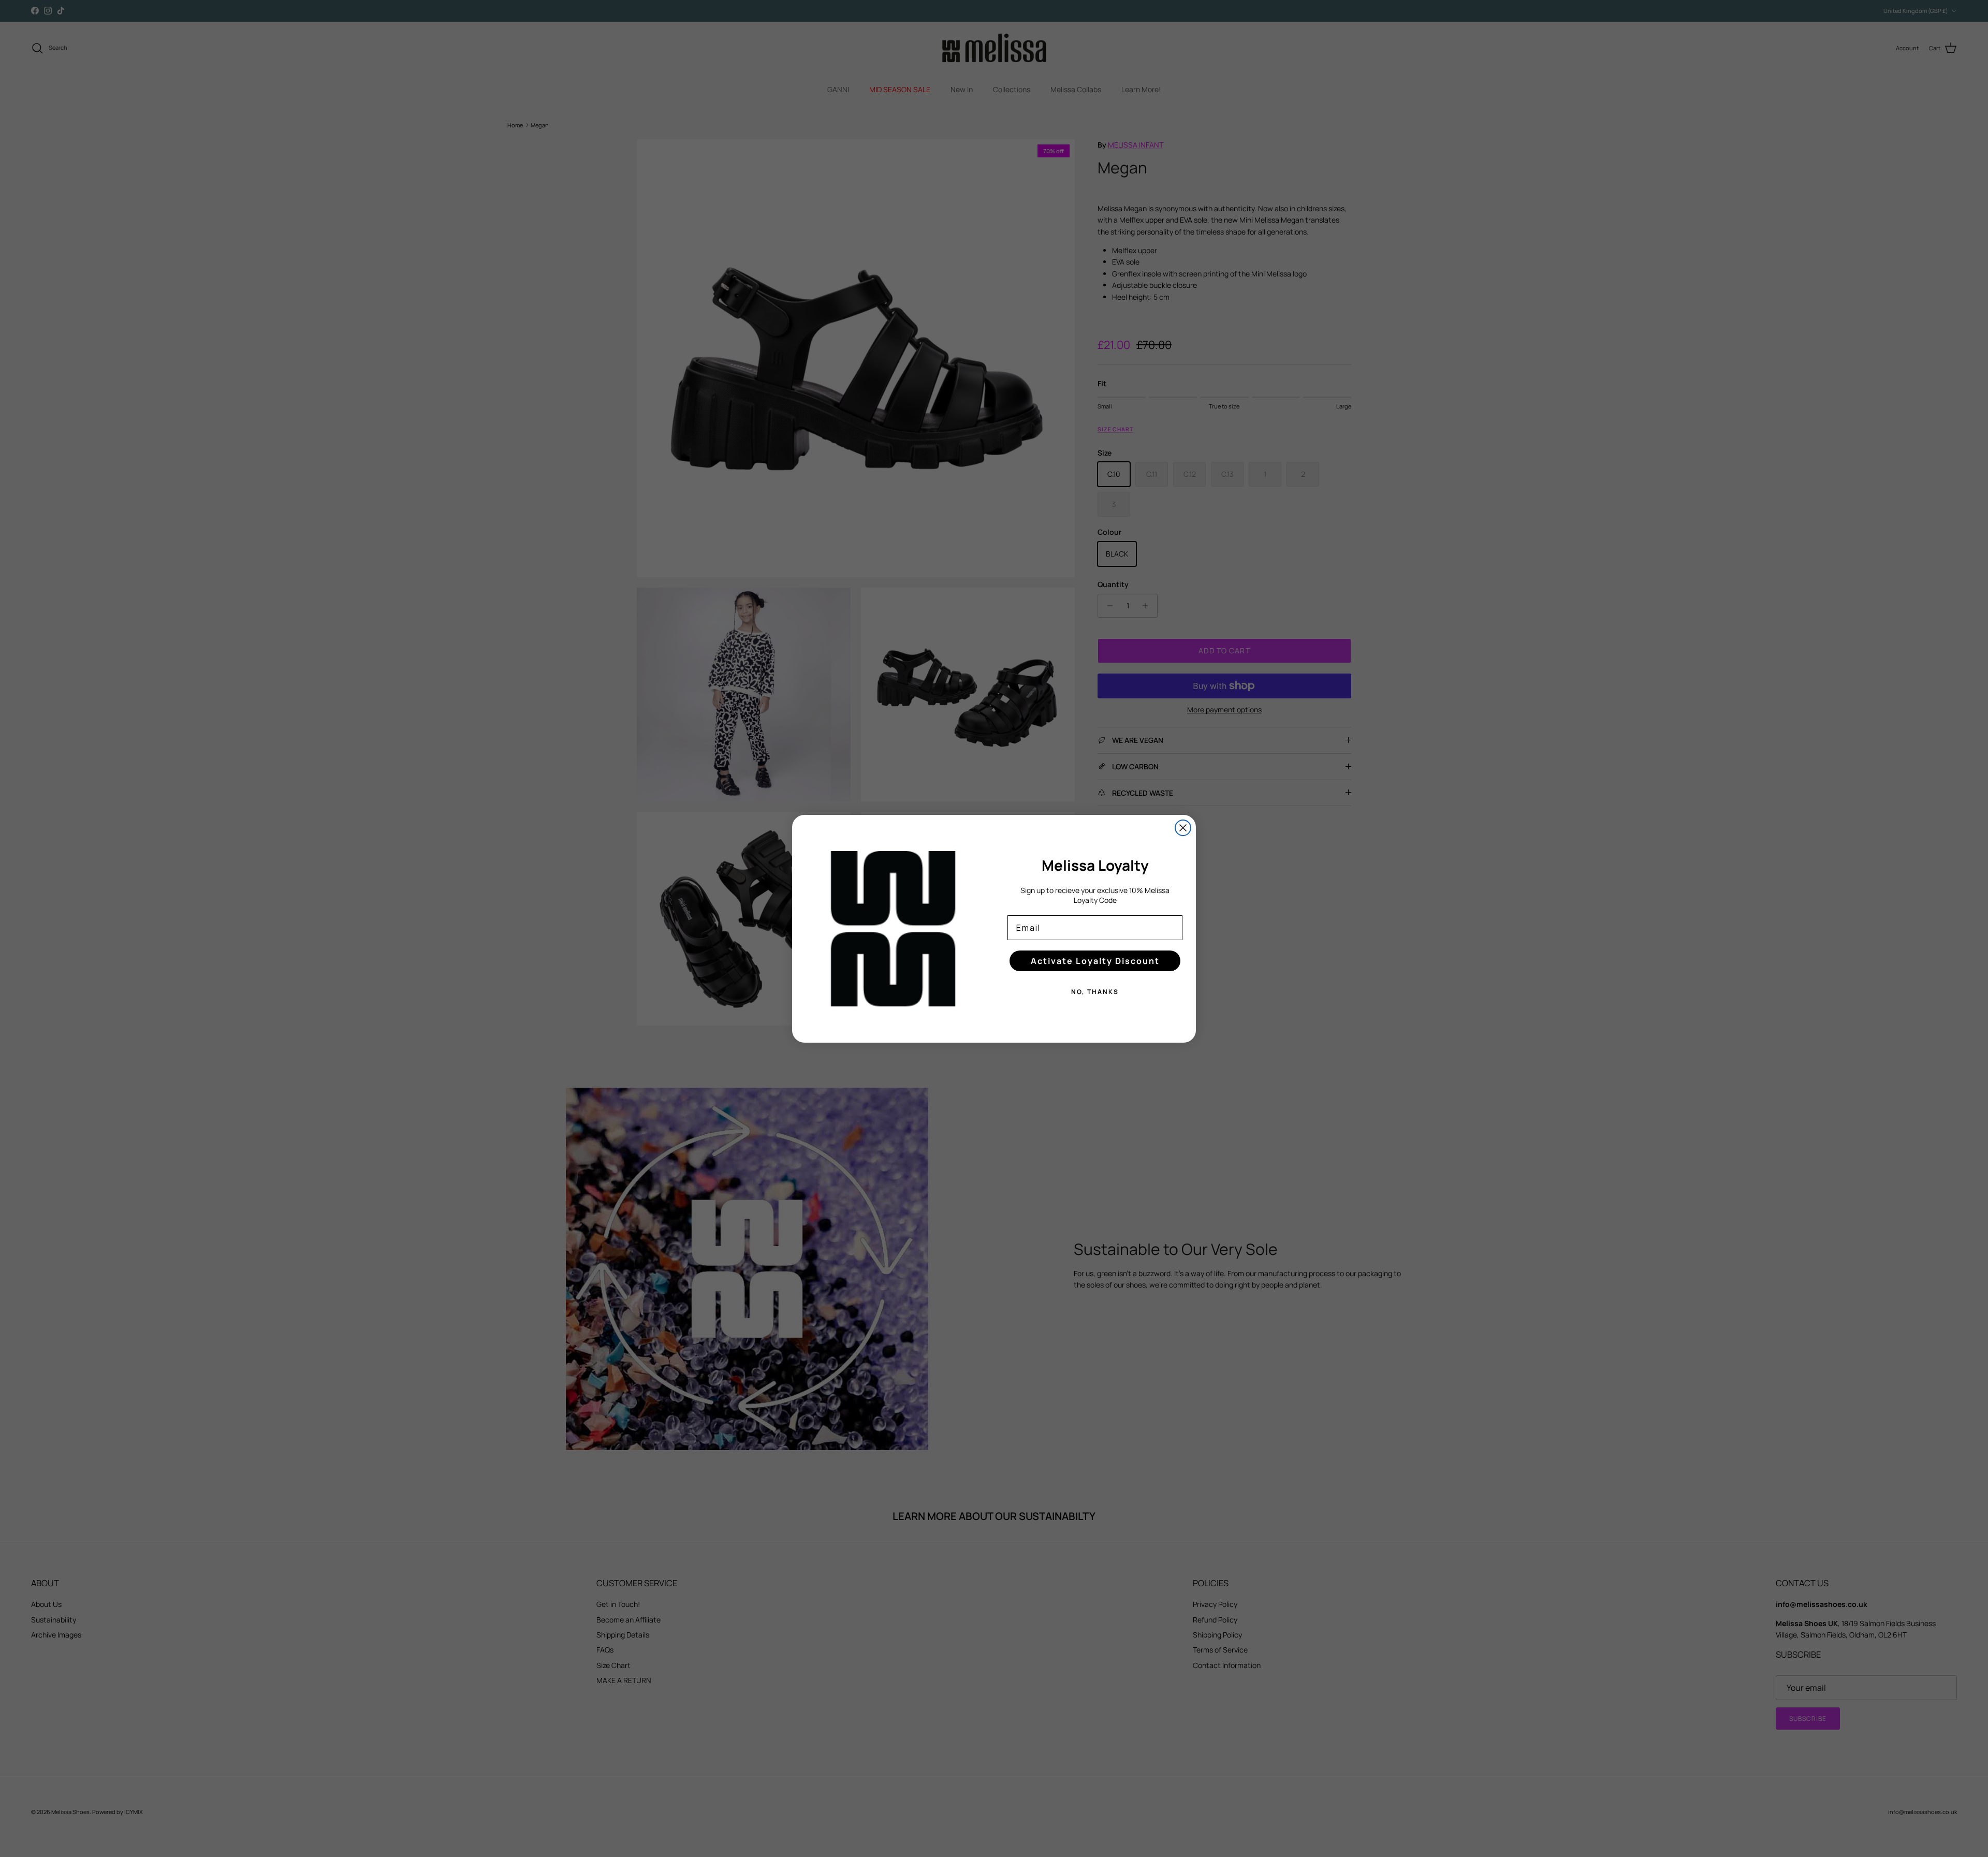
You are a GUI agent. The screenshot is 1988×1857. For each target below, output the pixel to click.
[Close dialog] (1183, 828)
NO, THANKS (1095, 992)
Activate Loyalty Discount (1095, 961)
